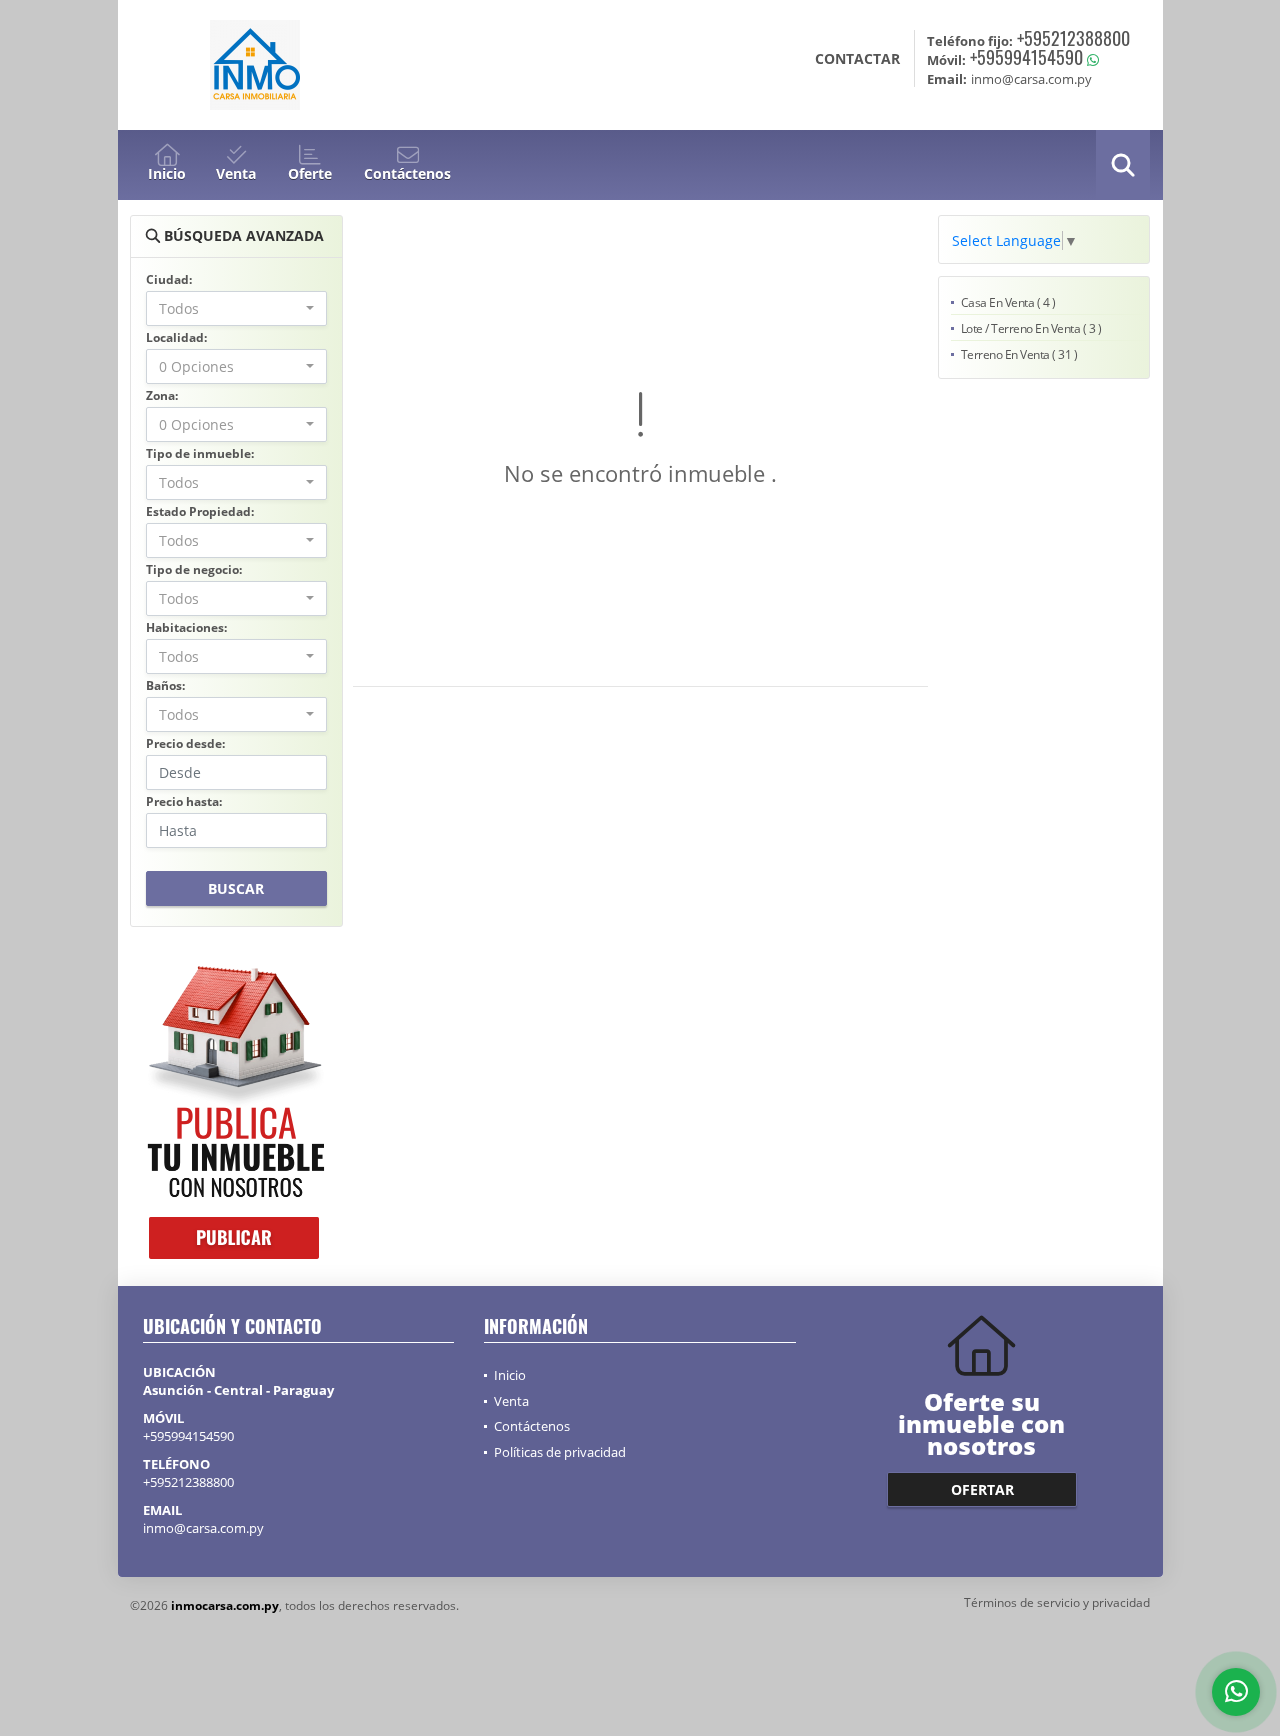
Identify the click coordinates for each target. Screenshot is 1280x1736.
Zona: (162, 395)
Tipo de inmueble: (200, 453)
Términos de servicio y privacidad (1057, 1602)
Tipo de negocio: (194, 569)
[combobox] (236, 308)
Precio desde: (185, 743)
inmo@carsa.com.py (203, 1528)
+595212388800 (1073, 38)
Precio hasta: (184, 801)
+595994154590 (1026, 57)
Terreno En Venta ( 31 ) (1019, 354)
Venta (511, 1401)
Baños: (165, 685)
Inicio (510, 1375)
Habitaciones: (186, 627)
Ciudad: (169, 279)
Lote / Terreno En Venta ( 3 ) (1031, 328)
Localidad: (176, 337)
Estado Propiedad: (200, 511)
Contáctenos (532, 1426)
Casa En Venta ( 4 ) (1008, 302)
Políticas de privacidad (560, 1452)
